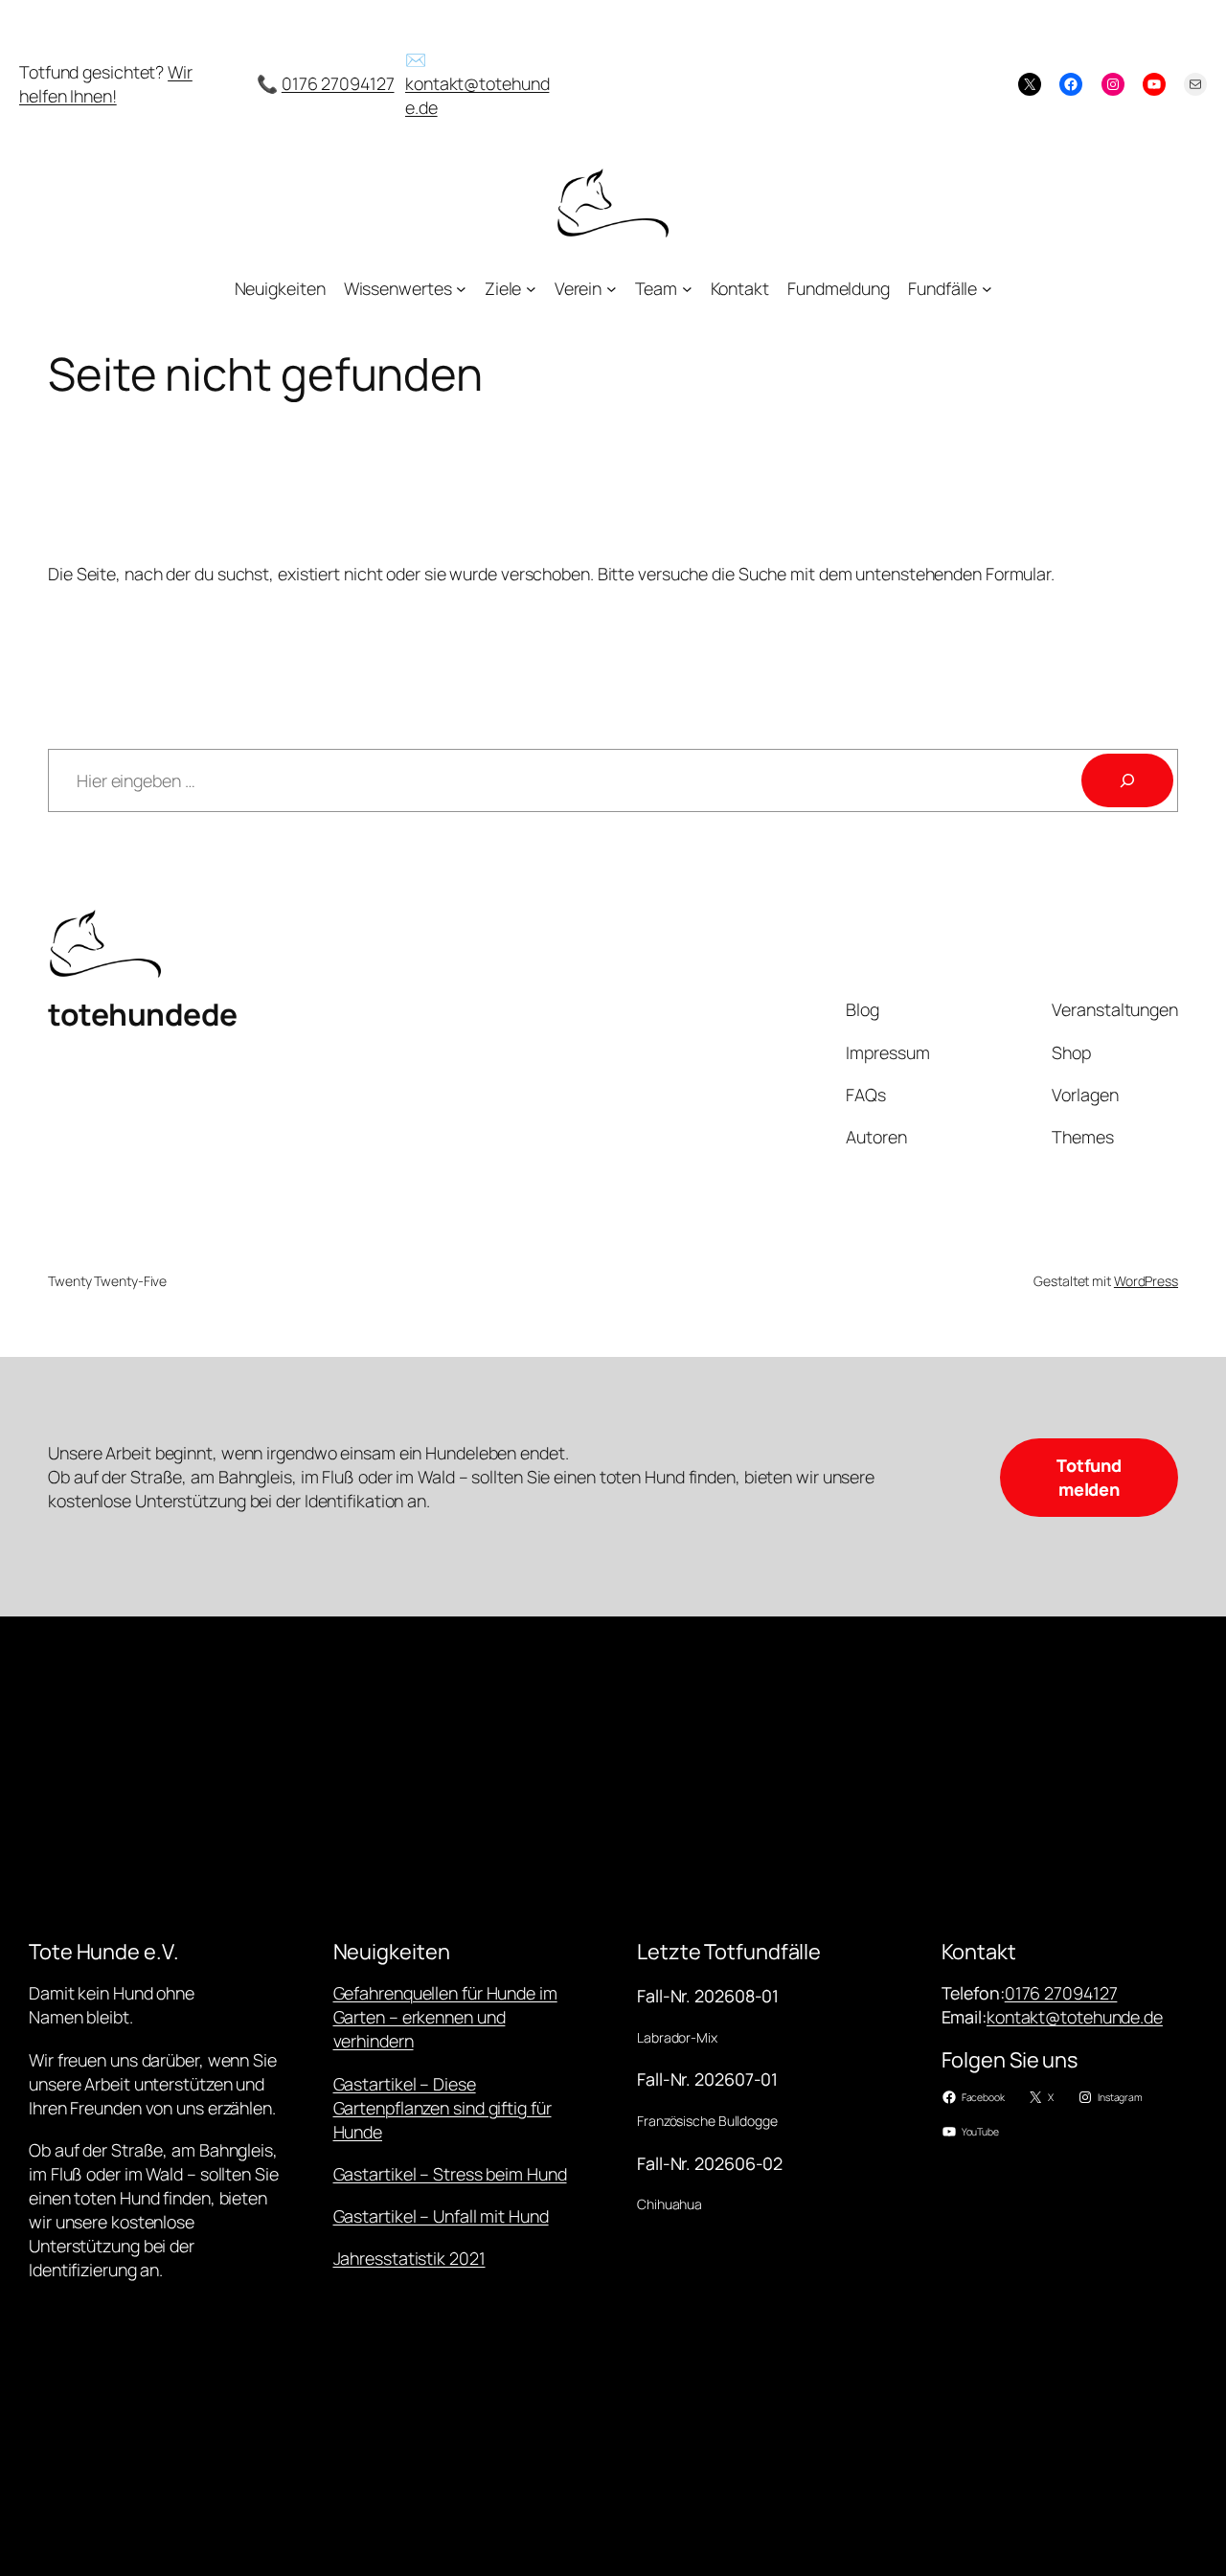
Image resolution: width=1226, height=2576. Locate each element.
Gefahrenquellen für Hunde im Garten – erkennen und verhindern (445, 2017)
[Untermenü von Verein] (612, 289)
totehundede (143, 1014)
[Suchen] (1127, 780)
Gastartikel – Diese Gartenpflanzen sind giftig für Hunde (443, 2108)
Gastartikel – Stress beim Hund (450, 2174)
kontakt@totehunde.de (1075, 2017)
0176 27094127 (338, 83)
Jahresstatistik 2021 (409, 2258)
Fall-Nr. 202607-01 (707, 2079)
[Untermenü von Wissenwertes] (461, 289)
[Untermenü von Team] (687, 289)
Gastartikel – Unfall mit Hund (441, 2216)
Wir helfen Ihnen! (106, 84)
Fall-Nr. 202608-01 (708, 1996)
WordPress (1146, 1281)
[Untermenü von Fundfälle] (987, 289)
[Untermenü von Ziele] (531, 289)
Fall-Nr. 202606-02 (710, 2163)
